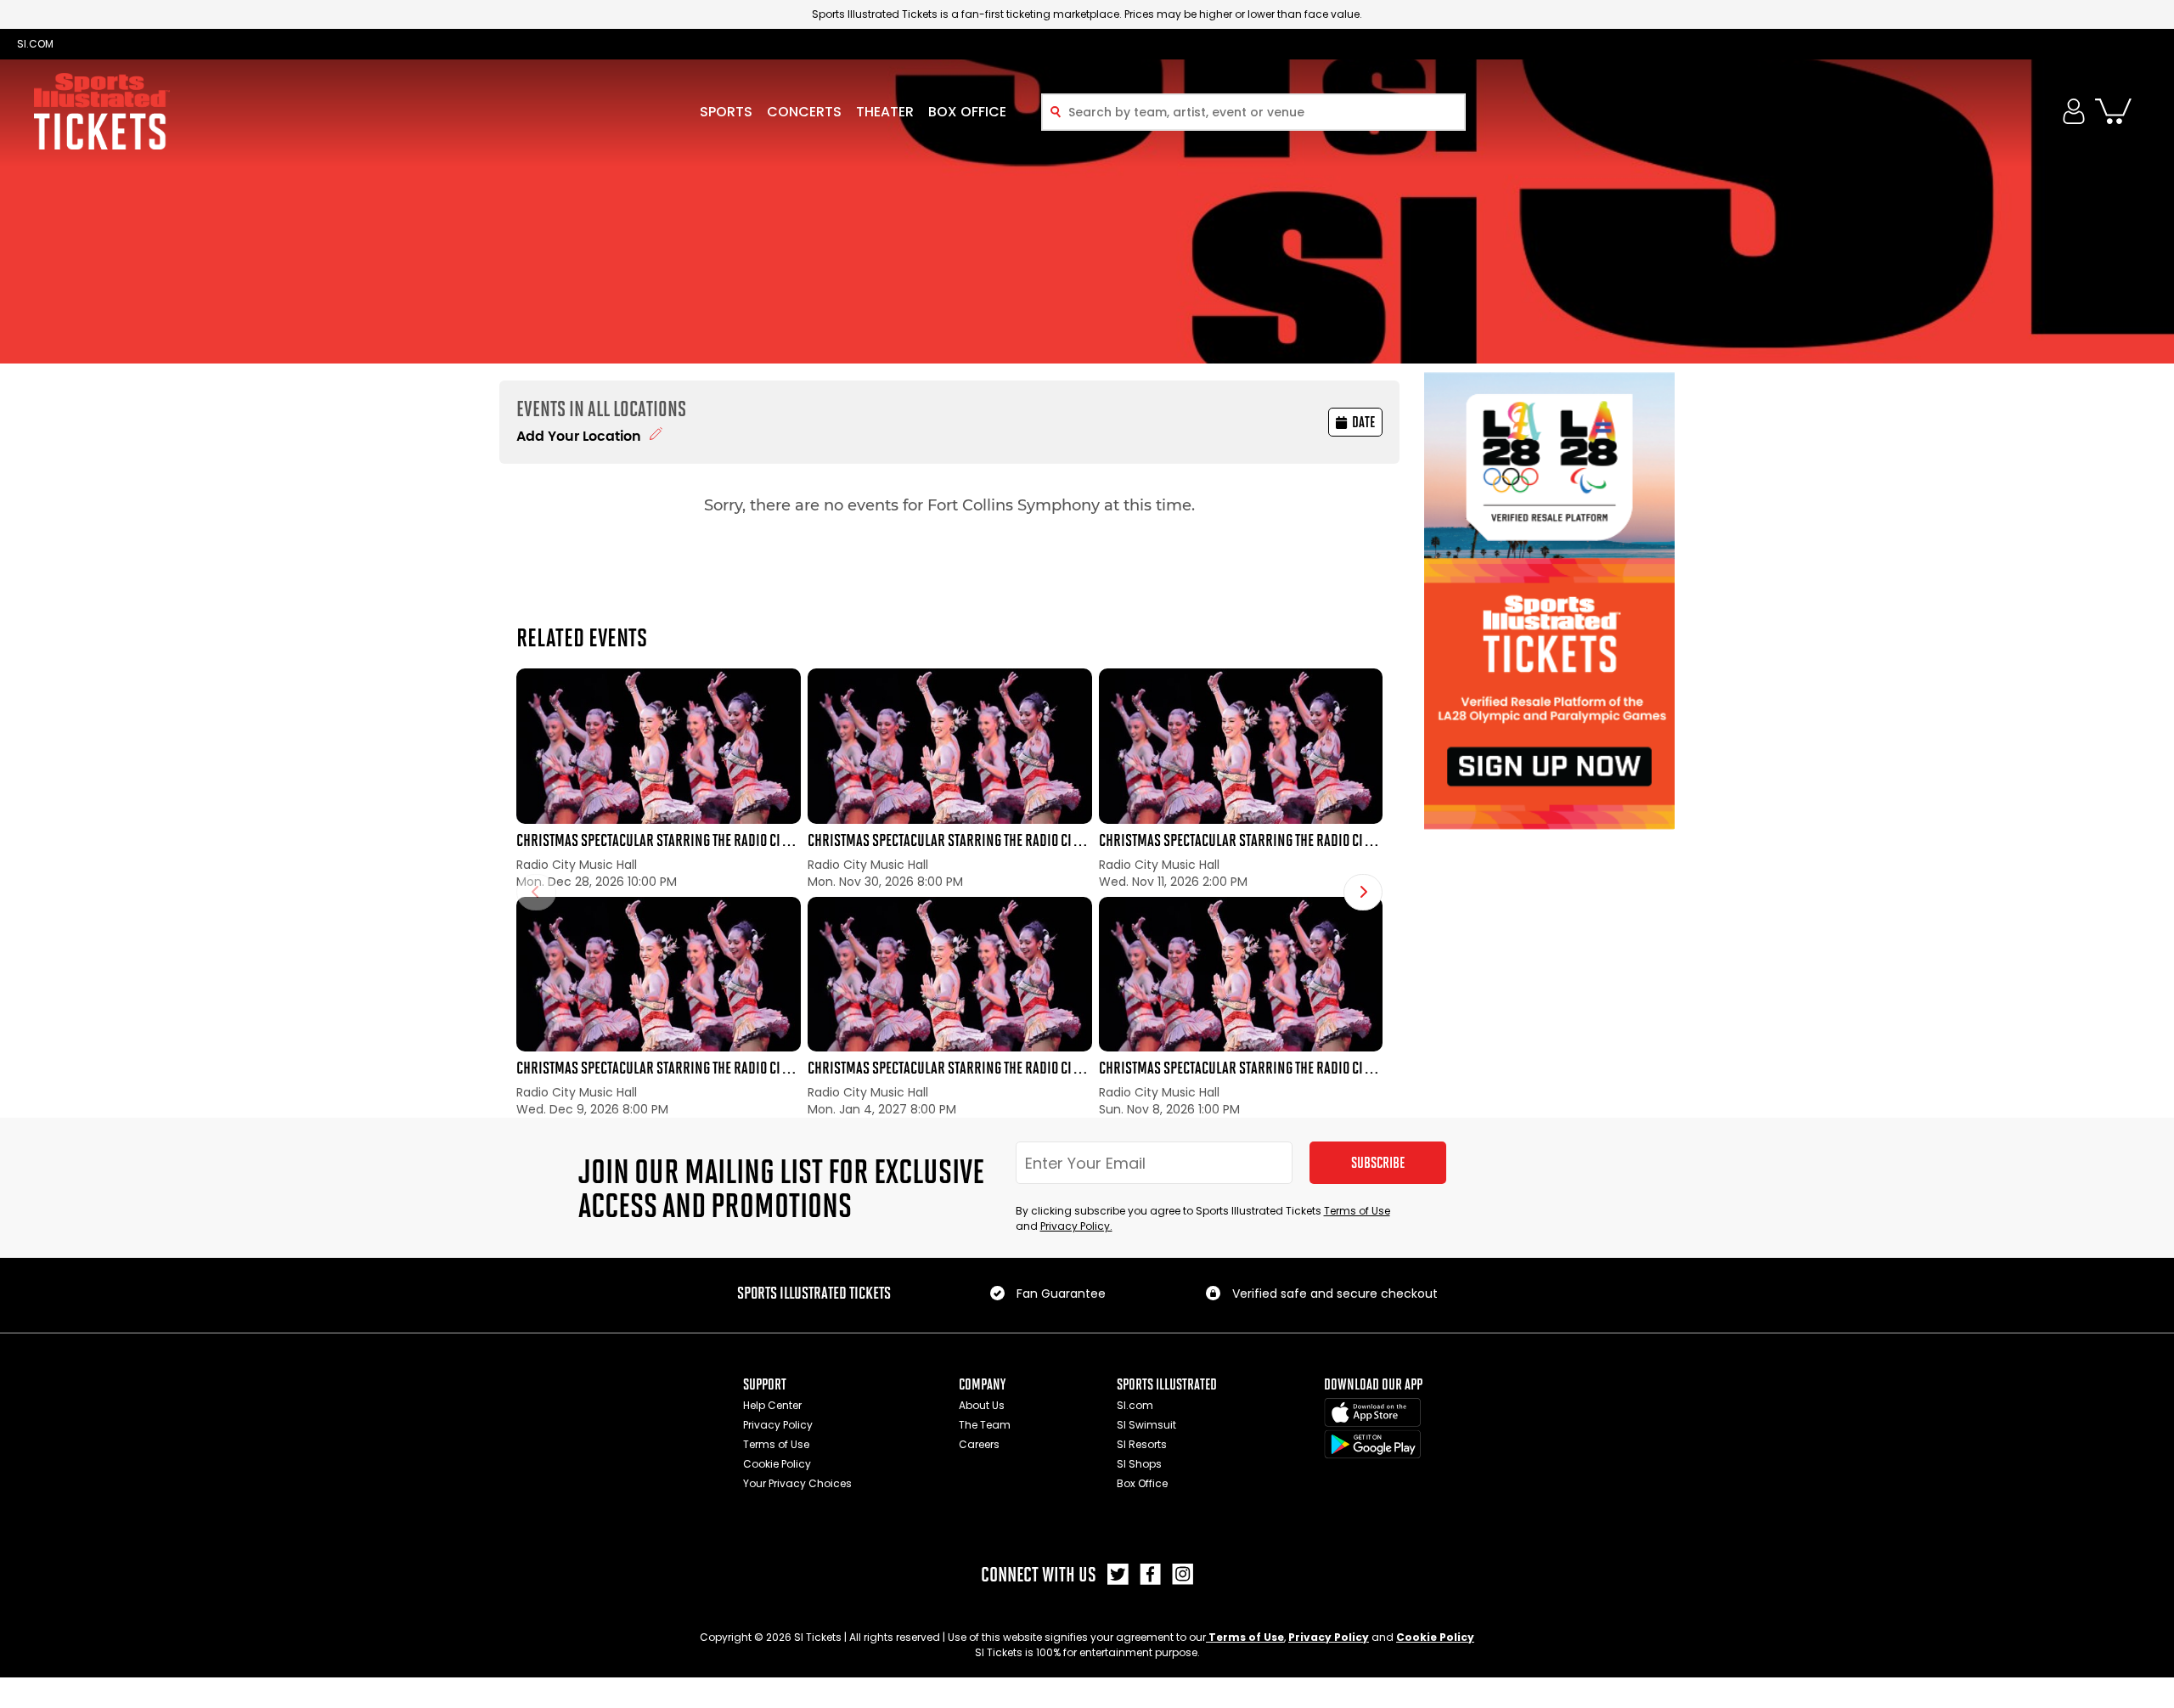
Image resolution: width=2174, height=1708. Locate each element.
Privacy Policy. (1076, 1226)
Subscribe (1378, 1163)
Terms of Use (1357, 1211)
